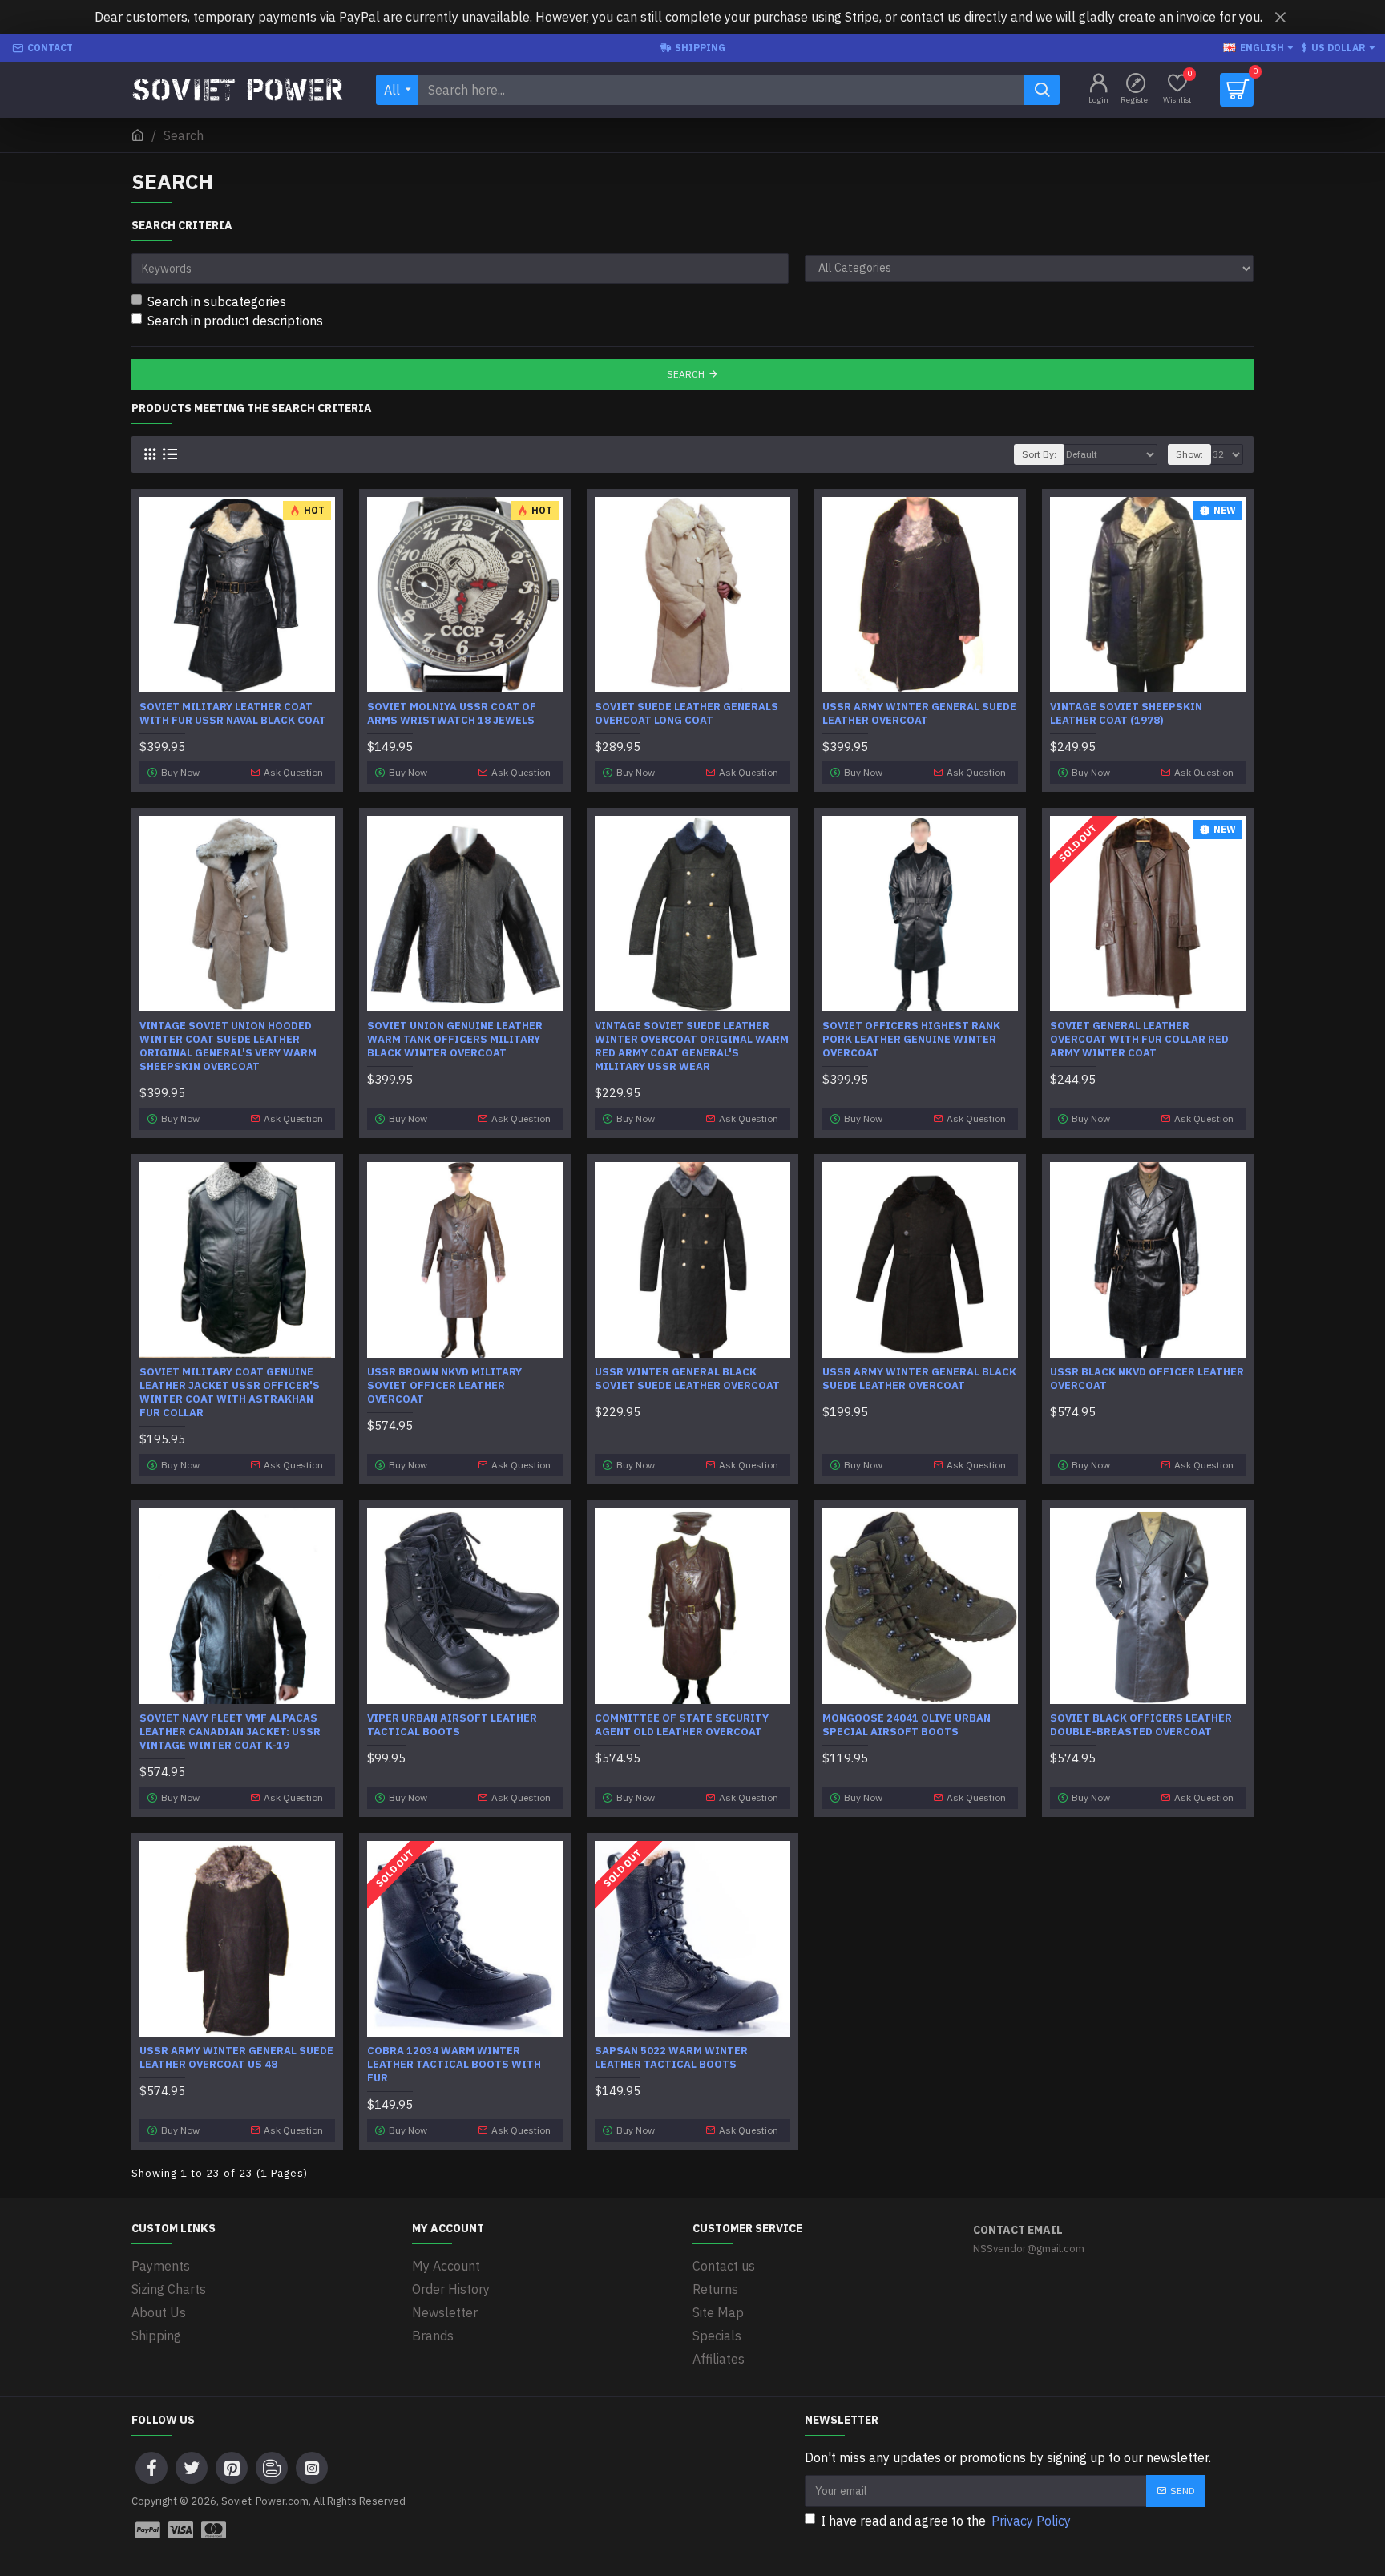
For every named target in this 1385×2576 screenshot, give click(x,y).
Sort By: (1039, 454)
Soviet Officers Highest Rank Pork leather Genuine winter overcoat (911, 1040)
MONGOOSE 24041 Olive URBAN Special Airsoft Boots (907, 1725)
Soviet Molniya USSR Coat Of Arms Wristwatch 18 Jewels (452, 714)
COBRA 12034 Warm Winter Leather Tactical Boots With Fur (454, 2065)
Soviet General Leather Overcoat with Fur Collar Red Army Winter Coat (1139, 1040)
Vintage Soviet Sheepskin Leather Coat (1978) (1126, 714)
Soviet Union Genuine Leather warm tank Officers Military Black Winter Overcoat (455, 1040)
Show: (1189, 454)
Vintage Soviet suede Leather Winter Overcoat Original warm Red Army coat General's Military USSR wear (692, 1046)
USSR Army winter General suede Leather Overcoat (919, 714)
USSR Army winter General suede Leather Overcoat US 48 (236, 2058)
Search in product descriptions (235, 321)
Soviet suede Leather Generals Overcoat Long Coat (686, 714)
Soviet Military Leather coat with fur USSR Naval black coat (233, 714)
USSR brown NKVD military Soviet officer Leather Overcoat (444, 1386)
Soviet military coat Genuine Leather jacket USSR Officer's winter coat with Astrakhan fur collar (230, 1393)
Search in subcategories (217, 301)
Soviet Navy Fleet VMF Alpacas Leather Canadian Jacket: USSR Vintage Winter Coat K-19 (230, 1732)
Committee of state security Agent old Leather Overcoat (682, 1725)
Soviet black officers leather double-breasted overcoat (1141, 1725)
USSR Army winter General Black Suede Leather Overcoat (919, 1379)
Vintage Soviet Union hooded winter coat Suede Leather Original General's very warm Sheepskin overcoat (228, 1046)
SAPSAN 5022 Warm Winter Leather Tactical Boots (671, 2058)
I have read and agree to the (946, 2521)
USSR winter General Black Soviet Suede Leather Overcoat (687, 1379)
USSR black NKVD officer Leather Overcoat (1147, 1379)
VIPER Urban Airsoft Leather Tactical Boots (452, 1725)
